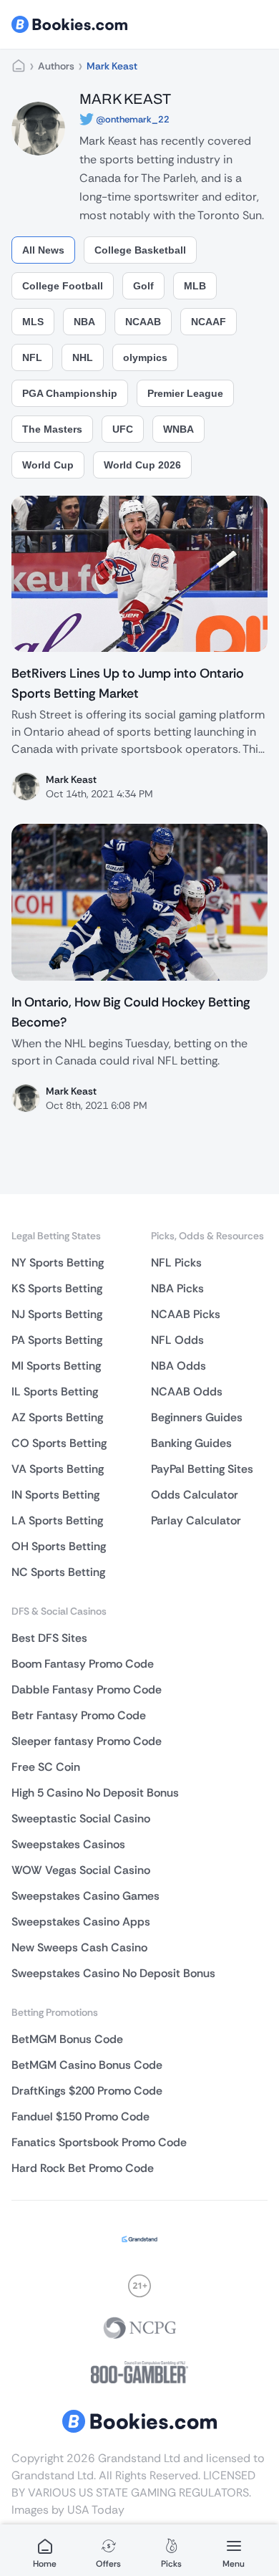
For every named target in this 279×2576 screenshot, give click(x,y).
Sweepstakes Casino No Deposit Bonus (113, 1973)
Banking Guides (191, 1443)
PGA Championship (70, 393)
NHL (83, 357)
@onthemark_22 (133, 119)
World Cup (48, 465)
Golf (143, 286)
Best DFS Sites (49, 1638)
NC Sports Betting (58, 1572)
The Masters (52, 429)
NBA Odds (178, 1366)
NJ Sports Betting (57, 1314)
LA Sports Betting (57, 1520)
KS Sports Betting (57, 1288)
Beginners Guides (197, 1417)
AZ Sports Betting (57, 1417)
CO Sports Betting (59, 1443)
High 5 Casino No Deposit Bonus (95, 1793)
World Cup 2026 (142, 465)
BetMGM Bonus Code (67, 2039)
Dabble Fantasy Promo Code (87, 1690)
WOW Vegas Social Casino (81, 1870)
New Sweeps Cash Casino (79, 1947)
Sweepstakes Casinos (68, 1844)
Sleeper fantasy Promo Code (87, 1741)
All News (43, 250)
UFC (123, 429)
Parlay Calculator (196, 1520)
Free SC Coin (46, 1767)
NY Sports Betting (58, 1263)
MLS (33, 322)
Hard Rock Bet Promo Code (83, 2168)
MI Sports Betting (56, 1366)
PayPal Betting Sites (202, 1469)
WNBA (178, 429)
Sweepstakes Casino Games (85, 1896)
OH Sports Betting (59, 1546)
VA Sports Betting (58, 1469)
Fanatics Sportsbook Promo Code (99, 2142)
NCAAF (209, 322)
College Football (63, 286)
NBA (84, 322)
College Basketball (140, 250)
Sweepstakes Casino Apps (81, 1922)
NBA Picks (177, 1288)
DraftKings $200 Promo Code (87, 2091)
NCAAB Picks (186, 1314)
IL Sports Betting (55, 1392)
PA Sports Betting (57, 1340)
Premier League (185, 393)
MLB (195, 286)
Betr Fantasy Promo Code (79, 1715)
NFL (32, 357)
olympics (145, 357)
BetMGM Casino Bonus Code (87, 2065)
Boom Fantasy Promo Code (83, 1664)
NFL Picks (176, 1263)
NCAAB (143, 322)
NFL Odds (177, 1340)
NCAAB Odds (187, 1392)
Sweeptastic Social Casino (81, 1818)
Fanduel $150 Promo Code (80, 2116)
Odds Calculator (195, 1495)
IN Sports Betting (55, 1495)
